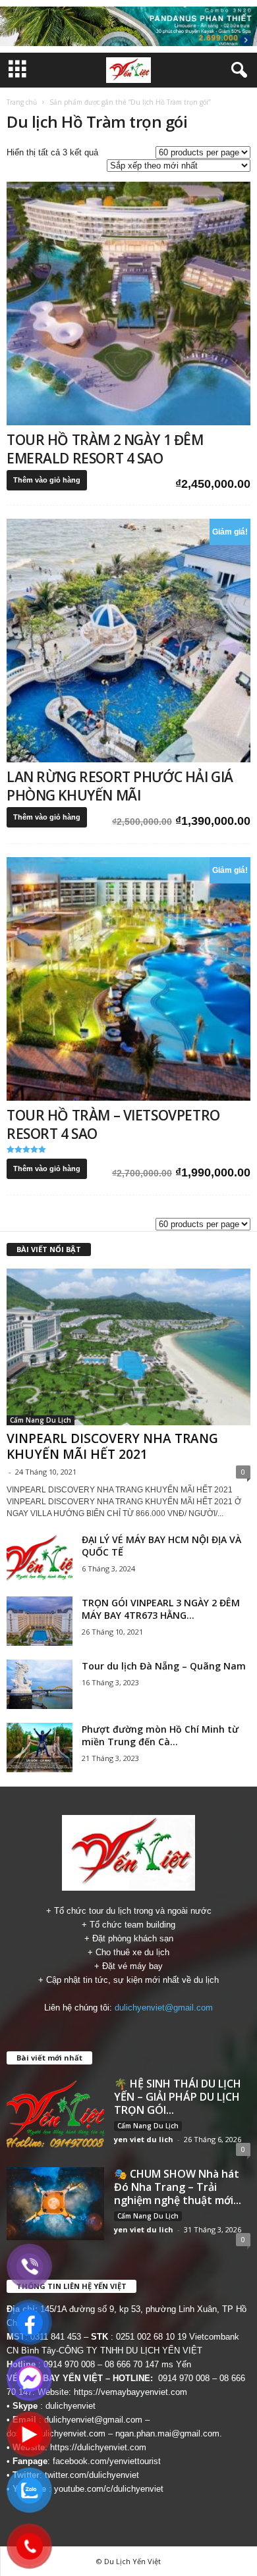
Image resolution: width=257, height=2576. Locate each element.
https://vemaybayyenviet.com (130, 2392)
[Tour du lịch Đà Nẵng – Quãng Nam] (40, 1684)
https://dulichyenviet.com (98, 2447)
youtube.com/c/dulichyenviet (109, 2489)
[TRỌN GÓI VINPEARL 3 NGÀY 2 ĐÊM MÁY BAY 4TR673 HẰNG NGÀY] (40, 1621)
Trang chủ (22, 102)
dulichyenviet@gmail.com (164, 2008)
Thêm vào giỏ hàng (47, 480)
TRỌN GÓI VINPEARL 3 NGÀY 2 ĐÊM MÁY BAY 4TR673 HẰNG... (161, 1609)
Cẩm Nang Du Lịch (41, 1420)
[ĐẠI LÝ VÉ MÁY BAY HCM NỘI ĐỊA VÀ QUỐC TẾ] (40, 1558)
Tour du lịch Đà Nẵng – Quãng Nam (164, 1666)
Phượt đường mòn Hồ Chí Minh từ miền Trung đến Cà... (160, 1735)
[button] (237, 70)
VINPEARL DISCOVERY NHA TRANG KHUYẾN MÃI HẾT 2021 (112, 1446)
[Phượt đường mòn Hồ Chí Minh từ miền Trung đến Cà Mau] (40, 1748)
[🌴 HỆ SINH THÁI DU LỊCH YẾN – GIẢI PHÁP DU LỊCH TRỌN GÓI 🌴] (55, 2114)
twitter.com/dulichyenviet (92, 2475)
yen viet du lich (144, 2139)
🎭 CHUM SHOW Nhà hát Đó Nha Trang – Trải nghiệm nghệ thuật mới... (178, 2187)
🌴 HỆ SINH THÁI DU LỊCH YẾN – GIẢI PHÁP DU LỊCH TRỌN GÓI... (178, 2097)
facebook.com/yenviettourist (107, 2461)
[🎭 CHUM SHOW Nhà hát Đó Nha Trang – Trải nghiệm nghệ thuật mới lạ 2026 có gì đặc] (55, 2204)
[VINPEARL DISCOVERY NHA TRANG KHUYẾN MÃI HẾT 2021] (128, 1347)
